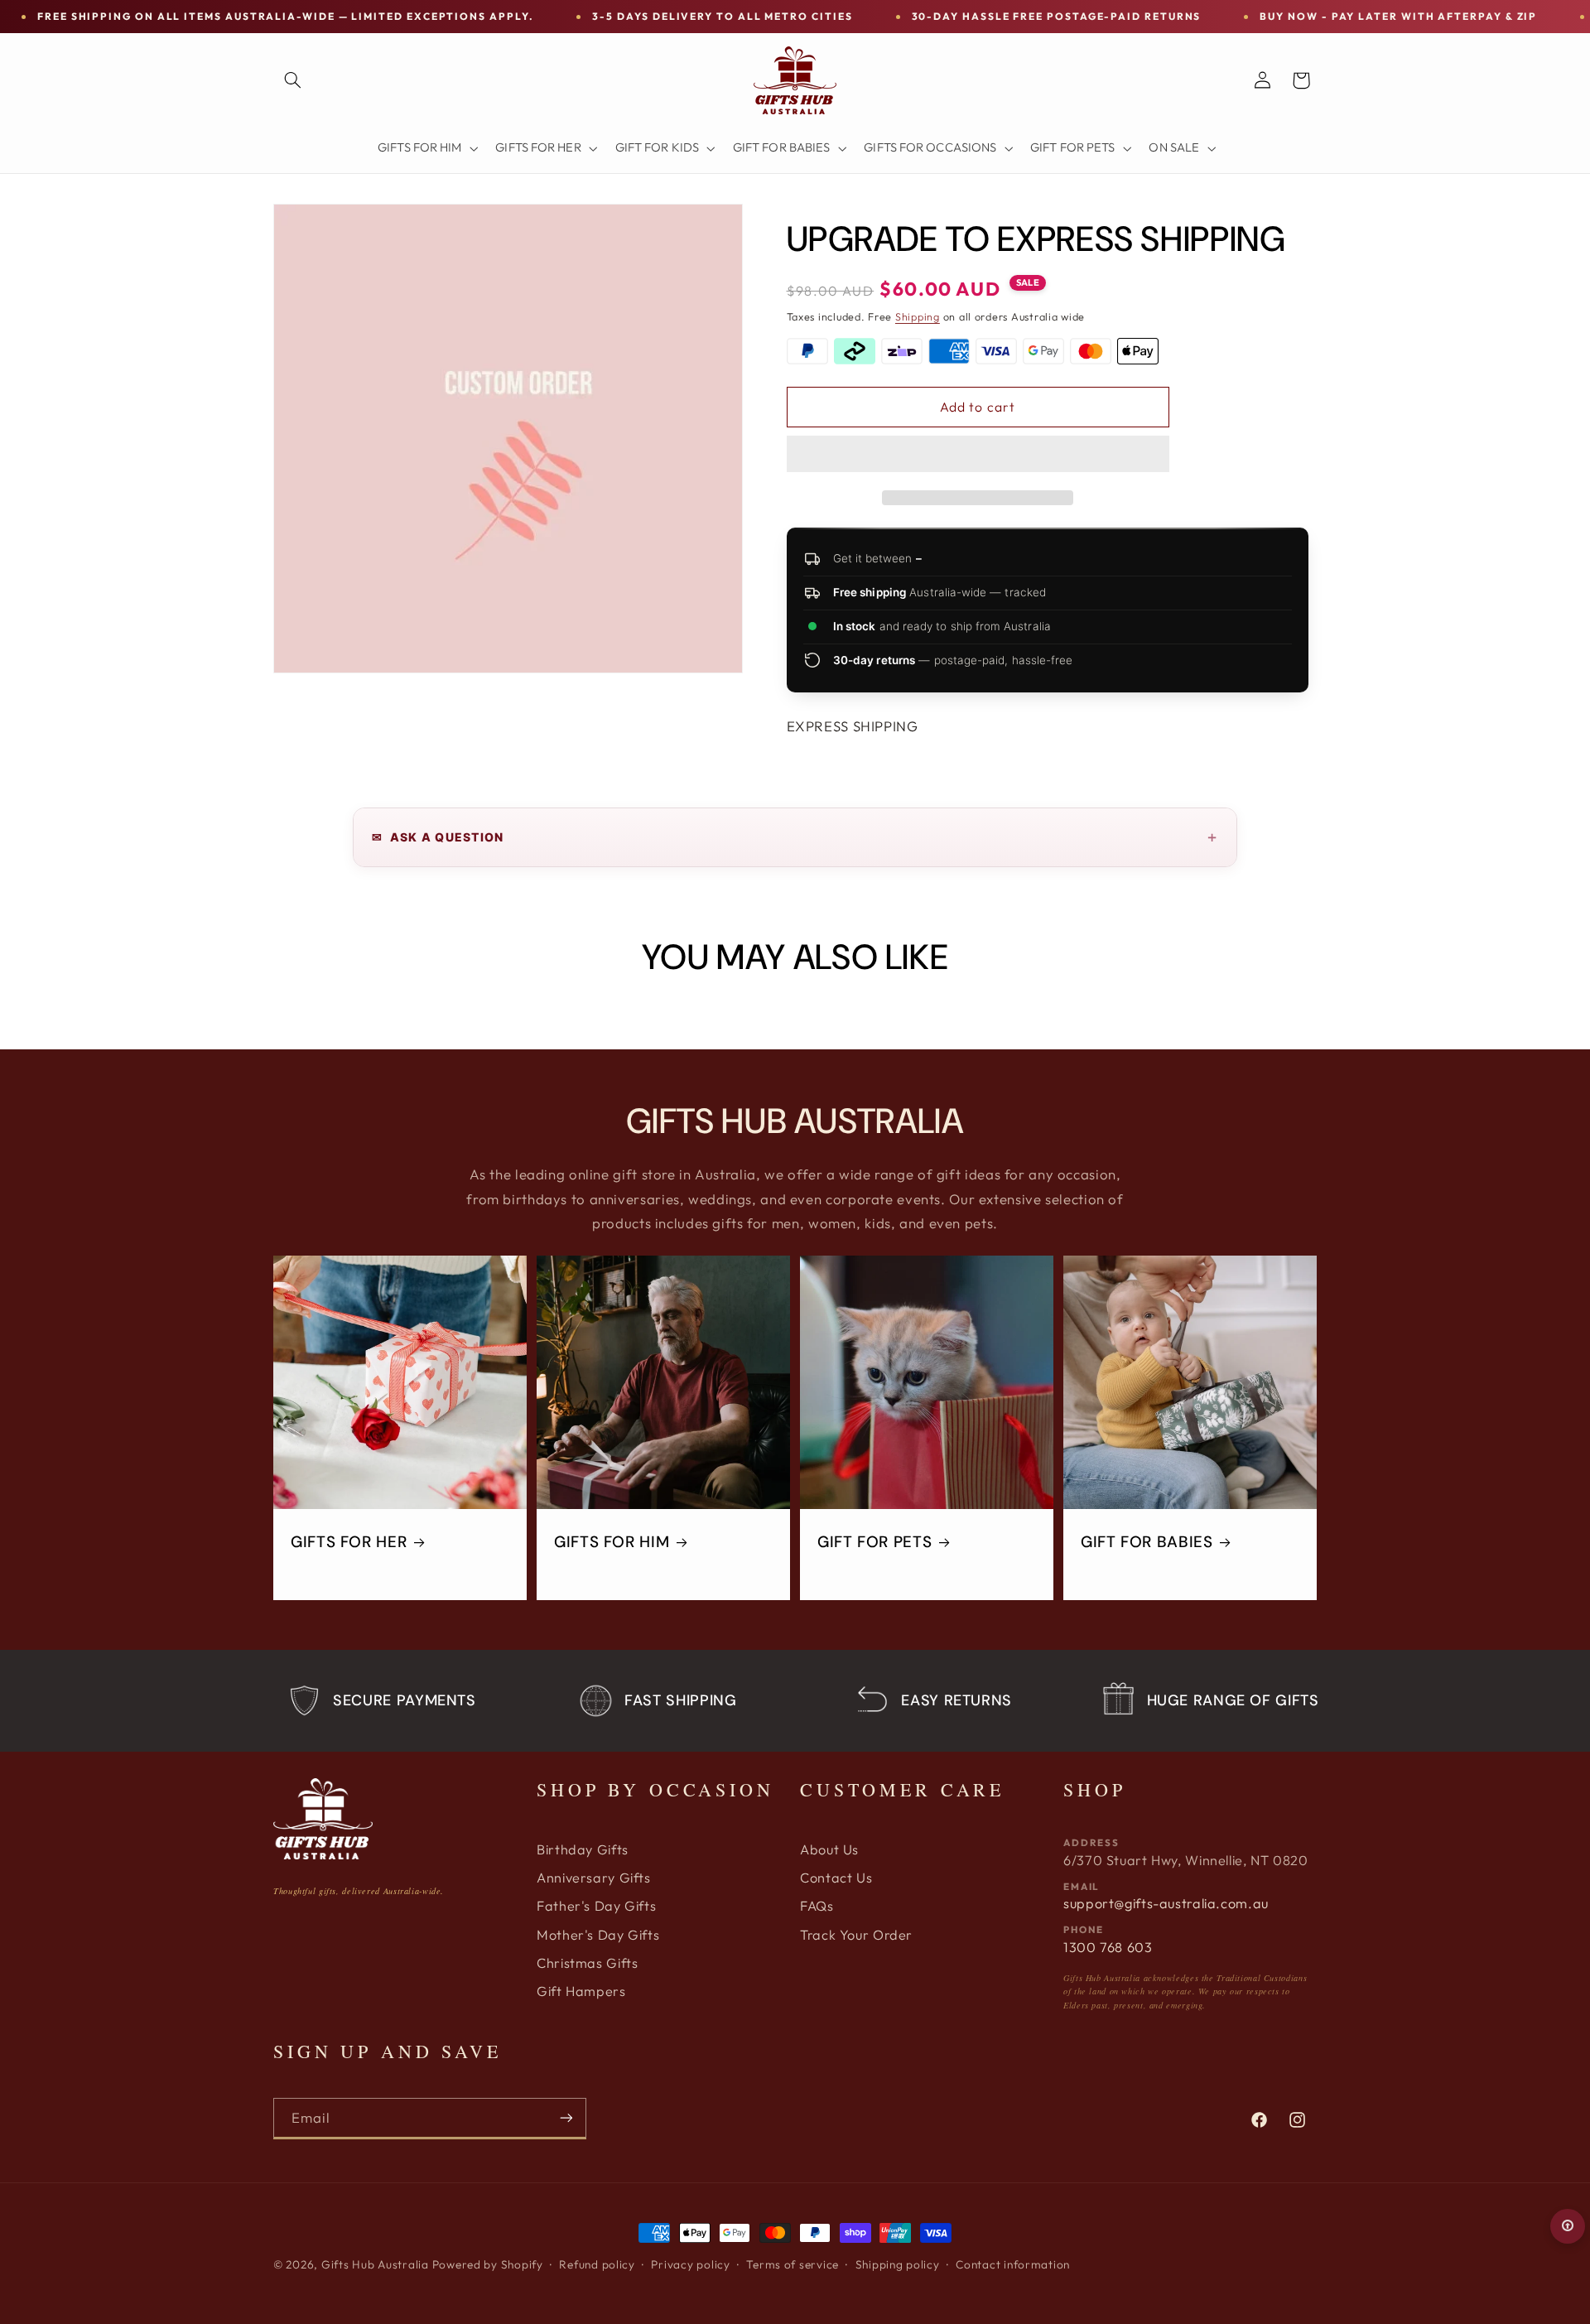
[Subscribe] (566, 2118)
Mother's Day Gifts (598, 1935)
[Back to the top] (1568, 2226)
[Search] (292, 80)
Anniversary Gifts (594, 1878)
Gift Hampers (581, 1991)
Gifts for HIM (612, 1542)
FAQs (817, 1906)
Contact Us (836, 1878)
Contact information (1013, 2264)
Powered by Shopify (488, 2264)
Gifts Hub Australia (375, 2264)
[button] (978, 456)
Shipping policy (898, 2264)
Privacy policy (690, 2264)
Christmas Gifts (587, 1963)
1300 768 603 (1108, 1947)
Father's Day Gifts (596, 1906)
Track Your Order (856, 1935)
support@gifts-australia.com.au (1166, 1903)
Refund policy (597, 2264)
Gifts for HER (349, 1542)
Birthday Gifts (583, 1849)
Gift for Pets (874, 1542)
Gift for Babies (1147, 1542)
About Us (829, 1849)
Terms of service (793, 2264)
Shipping (918, 316)
